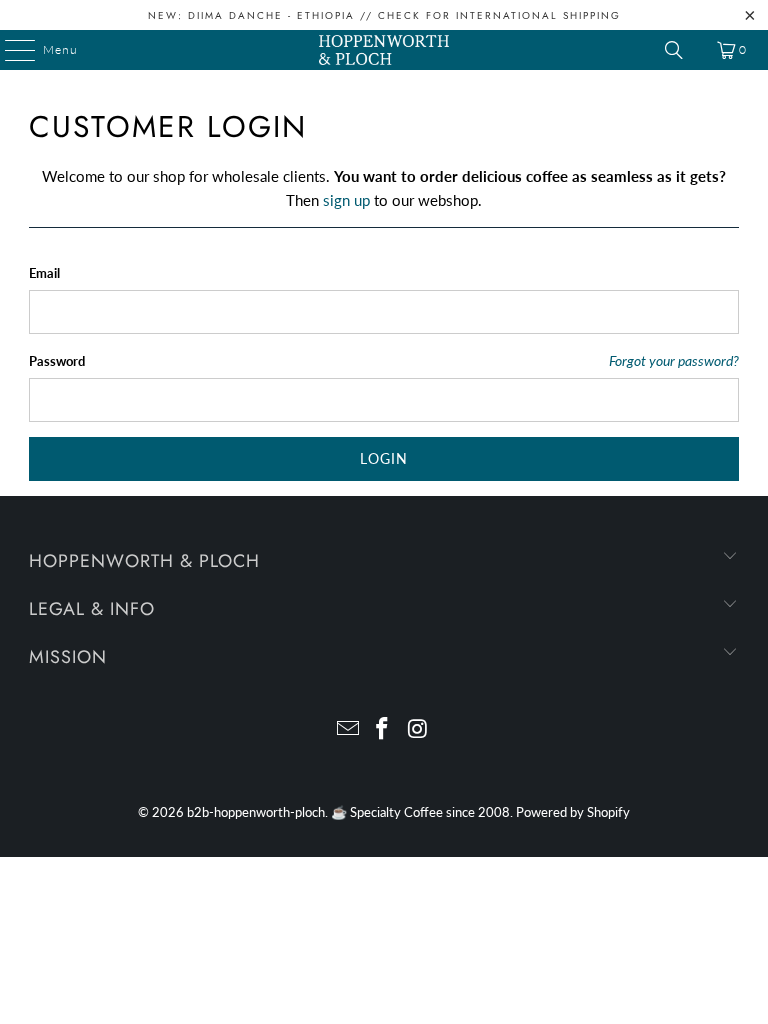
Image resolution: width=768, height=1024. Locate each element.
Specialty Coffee (396, 812)
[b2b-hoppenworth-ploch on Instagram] (418, 729)
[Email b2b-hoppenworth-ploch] (348, 729)
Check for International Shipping (499, 15)
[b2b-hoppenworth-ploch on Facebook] (383, 729)
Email (44, 273)
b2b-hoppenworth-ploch (256, 812)
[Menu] (10, 50)
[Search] (674, 50)
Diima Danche (235, 15)
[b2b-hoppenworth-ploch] (384, 50)
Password (57, 361)
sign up (346, 200)
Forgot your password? (674, 361)
